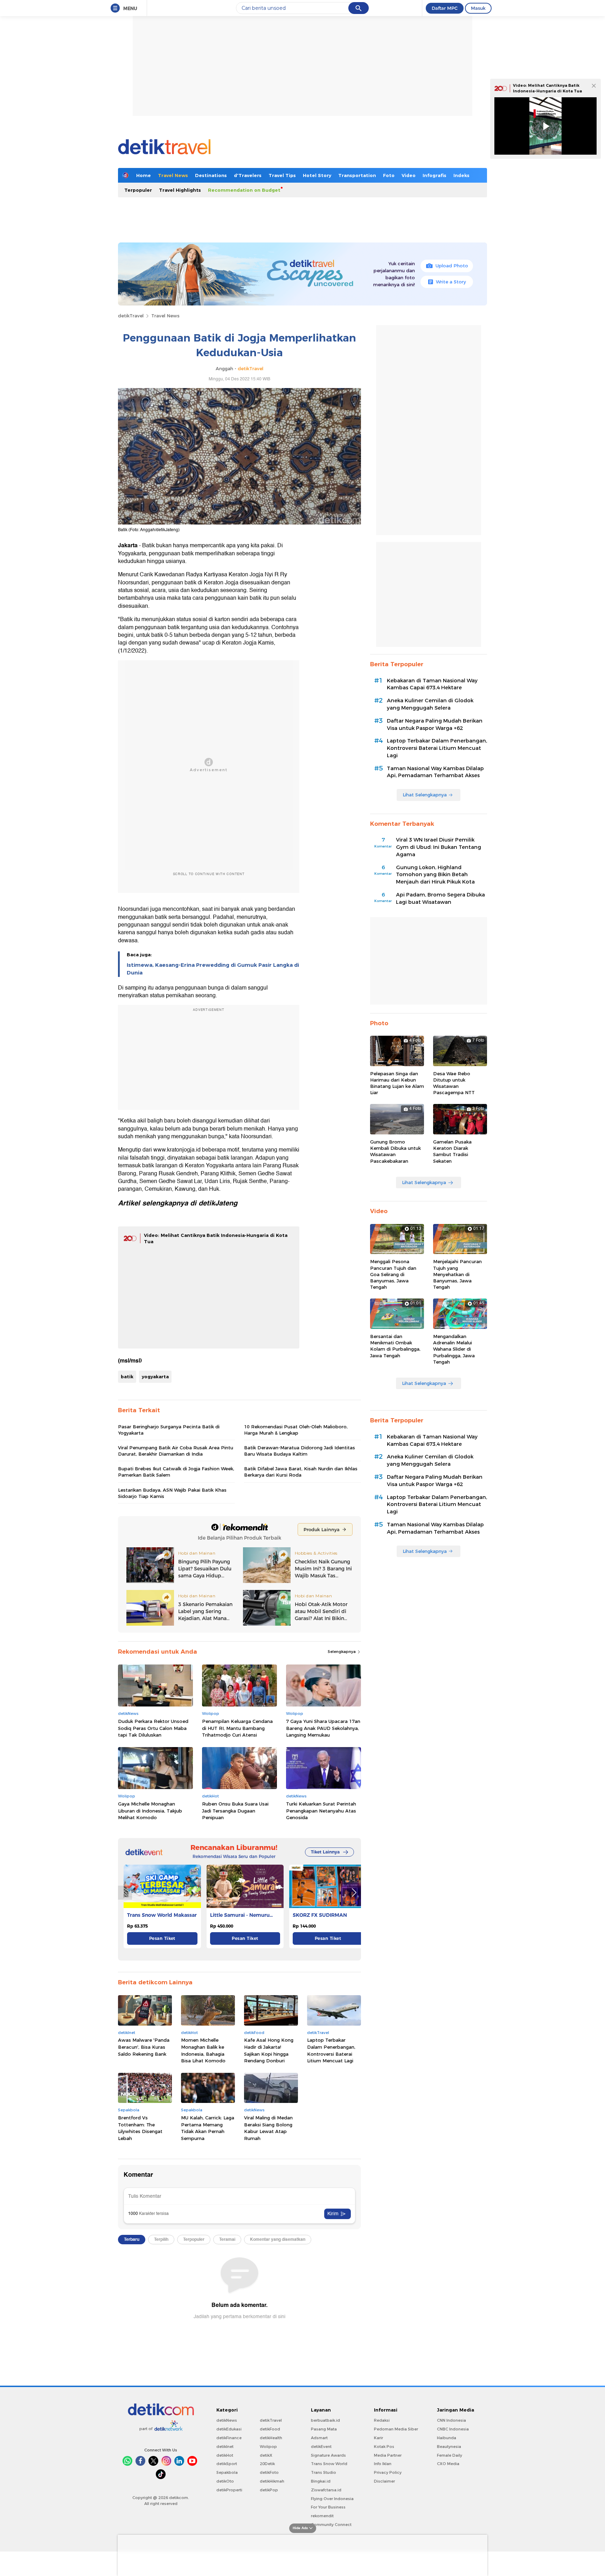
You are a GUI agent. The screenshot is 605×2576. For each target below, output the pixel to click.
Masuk (478, 8)
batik (127, 1377)
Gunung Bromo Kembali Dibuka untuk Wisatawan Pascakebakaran (395, 1151)
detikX (266, 2455)
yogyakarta (155, 1377)
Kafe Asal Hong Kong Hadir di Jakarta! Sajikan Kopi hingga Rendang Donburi (269, 2050)
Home (144, 175)
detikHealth (271, 2438)
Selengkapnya (342, 1652)
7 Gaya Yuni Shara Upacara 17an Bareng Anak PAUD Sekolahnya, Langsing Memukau (323, 1728)
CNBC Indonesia (453, 2429)
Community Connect (331, 2525)
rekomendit (322, 2516)
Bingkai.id (321, 2481)
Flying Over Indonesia (332, 2499)
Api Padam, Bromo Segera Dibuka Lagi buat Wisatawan (440, 898)
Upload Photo (452, 266)
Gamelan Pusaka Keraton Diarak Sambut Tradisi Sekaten (452, 1151)
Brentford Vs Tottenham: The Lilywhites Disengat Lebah (140, 2128)
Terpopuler (138, 190)
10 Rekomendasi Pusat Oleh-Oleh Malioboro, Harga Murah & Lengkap (296, 1430)
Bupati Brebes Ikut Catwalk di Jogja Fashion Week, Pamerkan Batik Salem (176, 1472)
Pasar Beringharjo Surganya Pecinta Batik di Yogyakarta (169, 1430)
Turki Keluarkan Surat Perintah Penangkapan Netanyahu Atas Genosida (321, 1811)
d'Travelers (248, 175)
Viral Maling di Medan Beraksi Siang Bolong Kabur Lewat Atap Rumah (268, 2128)
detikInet (225, 2447)
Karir (378, 2438)
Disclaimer (384, 2481)
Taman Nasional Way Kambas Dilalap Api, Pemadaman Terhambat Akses (435, 772)
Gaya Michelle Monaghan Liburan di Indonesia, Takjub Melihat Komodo (150, 1811)
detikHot (225, 2455)
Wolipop (268, 2447)
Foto (389, 175)
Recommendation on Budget (244, 190)
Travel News (173, 175)
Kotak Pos (384, 2447)
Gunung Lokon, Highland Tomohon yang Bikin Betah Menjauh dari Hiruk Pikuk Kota (435, 875)
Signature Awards (328, 2455)
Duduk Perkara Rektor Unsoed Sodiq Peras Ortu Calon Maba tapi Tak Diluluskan (153, 1728)
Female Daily (450, 2455)
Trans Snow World (329, 2464)
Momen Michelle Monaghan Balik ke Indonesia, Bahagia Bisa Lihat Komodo (203, 2050)
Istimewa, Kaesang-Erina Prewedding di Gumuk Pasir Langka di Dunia (213, 969)
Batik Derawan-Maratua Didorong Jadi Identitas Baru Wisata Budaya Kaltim (300, 1451)
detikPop (269, 2490)
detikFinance (229, 2438)
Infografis (434, 175)
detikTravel (131, 316)
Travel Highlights (180, 190)
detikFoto (269, 2472)
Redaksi (382, 2420)
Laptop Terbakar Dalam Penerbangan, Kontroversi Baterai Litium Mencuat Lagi (331, 2050)
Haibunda (447, 2438)
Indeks (461, 175)
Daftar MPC (445, 8)
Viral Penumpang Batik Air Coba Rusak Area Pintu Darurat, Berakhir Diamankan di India (176, 1451)
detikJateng (218, 1203)
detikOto (225, 2481)
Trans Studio (324, 2472)
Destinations (211, 175)
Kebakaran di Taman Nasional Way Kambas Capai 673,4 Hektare (432, 684)
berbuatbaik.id (325, 2420)
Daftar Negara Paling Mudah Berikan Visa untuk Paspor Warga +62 (435, 724)
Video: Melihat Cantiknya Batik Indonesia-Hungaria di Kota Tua (547, 88)
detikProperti (229, 2490)
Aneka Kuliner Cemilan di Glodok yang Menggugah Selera (430, 704)
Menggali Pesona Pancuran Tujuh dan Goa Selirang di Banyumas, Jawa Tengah (393, 1274)
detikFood (270, 2429)
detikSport (227, 2464)
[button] (354, 1893)
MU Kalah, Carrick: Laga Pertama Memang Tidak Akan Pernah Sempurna (208, 2128)
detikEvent (321, 2447)
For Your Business (328, 2507)
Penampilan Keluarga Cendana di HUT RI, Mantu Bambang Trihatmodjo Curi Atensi (237, 1728)
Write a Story (451, 282)
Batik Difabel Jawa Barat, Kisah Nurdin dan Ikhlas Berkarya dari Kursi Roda (301, 1472)
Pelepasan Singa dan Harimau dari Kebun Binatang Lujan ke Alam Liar (397, 1083)
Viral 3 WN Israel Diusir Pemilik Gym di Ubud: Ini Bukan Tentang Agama (439, 847)
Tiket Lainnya (325, 1852)
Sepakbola (227, 2472)
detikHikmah (272, 2481)
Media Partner (388, 2455)
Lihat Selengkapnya (425, 795)
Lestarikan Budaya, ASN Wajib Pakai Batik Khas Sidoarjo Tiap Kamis (172, 1493)
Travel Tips (282, 175)
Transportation (357, 175)
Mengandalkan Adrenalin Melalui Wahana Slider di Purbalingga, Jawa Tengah (454, 1349)
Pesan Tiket (162, 1938)
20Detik (267, 2464)
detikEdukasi (229, 2429)
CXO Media (448, 2464)
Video (409, 175)
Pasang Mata (324, 2429)
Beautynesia (449, 2447)
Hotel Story (317, 175)
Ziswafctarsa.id (326, 2490)
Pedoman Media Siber (396, 2429)
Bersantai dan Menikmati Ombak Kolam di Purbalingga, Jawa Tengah (395, 1346)
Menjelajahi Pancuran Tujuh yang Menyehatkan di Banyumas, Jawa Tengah (457, 1274)
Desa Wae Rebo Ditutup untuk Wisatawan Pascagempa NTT (454, 1083)
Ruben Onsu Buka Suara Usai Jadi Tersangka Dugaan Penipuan (235, 1811)
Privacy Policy (388, 2472)
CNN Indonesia (451, 2420)
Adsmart (319, 2438)
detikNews (227, 2420)
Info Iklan (383, 2464)
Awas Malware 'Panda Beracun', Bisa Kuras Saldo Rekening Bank (144, 2047)
